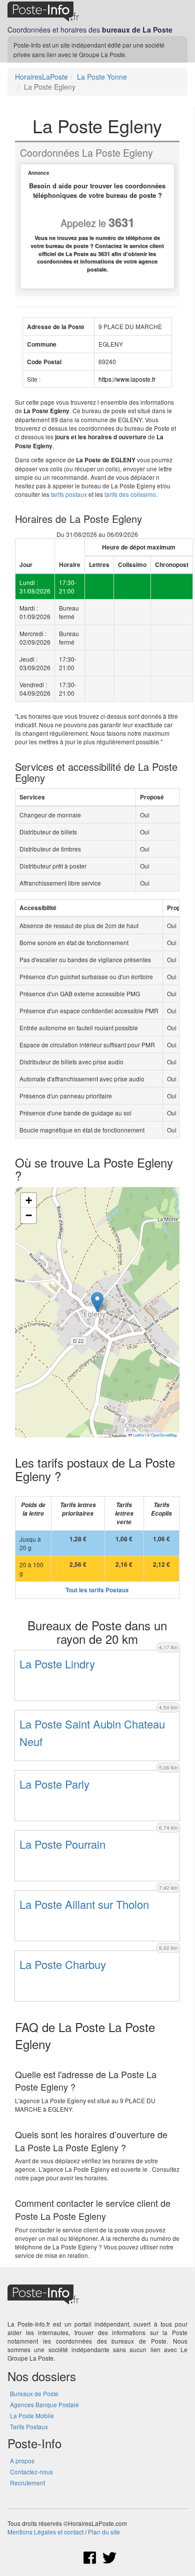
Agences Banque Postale (44, 2404)
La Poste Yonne (102, 77)
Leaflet (138, 1435)
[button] (97, 1302)
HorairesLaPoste (41, 77)
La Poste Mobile (32, 2415)
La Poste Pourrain (62, 1844)
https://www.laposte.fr (127, 379)
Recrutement (27, 2483)
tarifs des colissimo (130, 494)
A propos (22, 2461)
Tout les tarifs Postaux (97, 1590)
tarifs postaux (69, 494)
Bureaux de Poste (34, 2393)
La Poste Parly (54, 1784)
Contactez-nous (31, 2472)
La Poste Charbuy (63, 1964)
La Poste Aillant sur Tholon (84, 1904)
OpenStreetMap (164, 1435)
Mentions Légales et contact (45, 2532)
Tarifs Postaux (29, 2426)
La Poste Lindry (57, 1664)
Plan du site (104, 2532)
